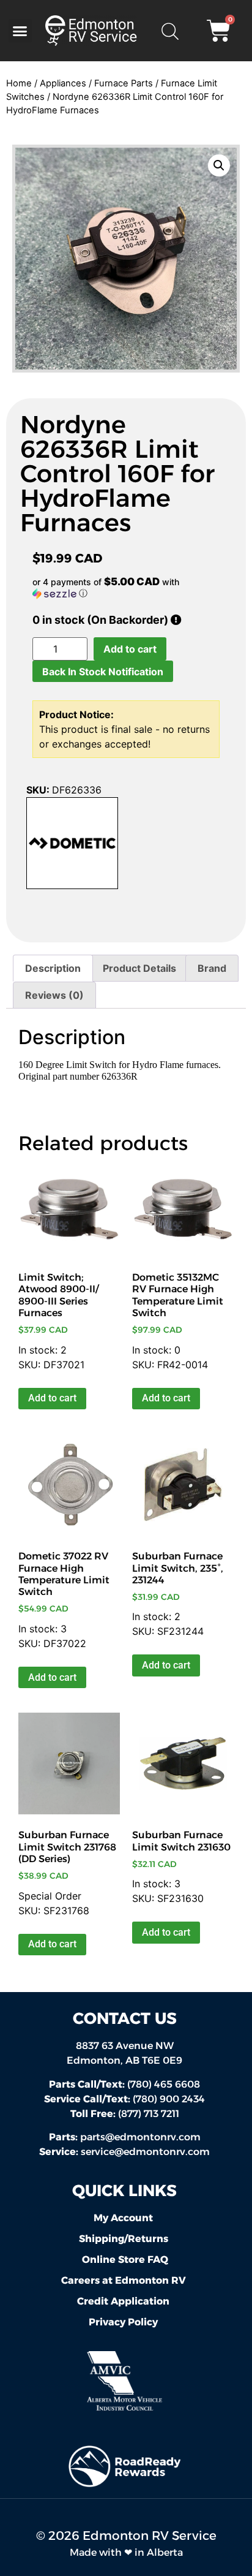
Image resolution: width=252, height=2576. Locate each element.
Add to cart (130, 649)
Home (19, 83)
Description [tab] (53, 968)
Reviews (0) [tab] (54, 995)
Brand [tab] (212, 968)
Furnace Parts (124, 83)
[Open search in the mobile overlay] (169, 31)
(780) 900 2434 (124, 2099)
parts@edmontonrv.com (140, 2137)
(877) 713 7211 (125, 2114)
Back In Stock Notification (103, 672)
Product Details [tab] (139, 968)
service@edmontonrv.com (145, 2152)
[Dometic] (72, 845)
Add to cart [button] (52, 1398)
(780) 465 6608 (124, 2084)
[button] (20, 31)
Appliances (63, 83)
